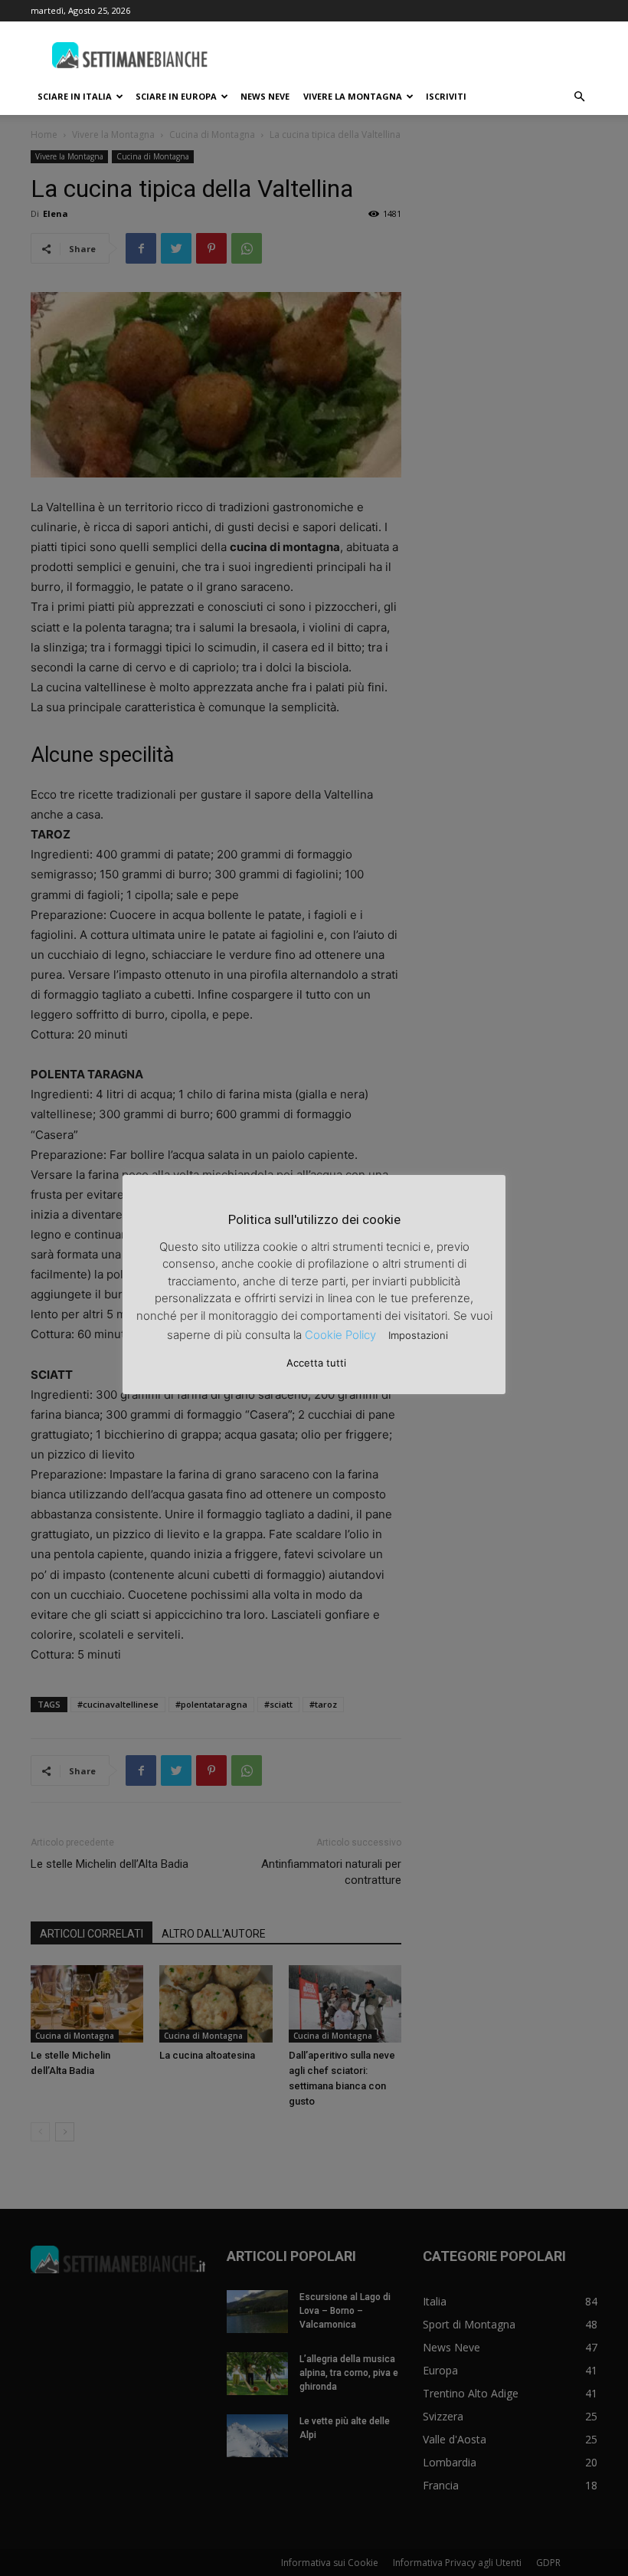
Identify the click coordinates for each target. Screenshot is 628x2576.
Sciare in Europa (176, 96)
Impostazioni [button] (418, 1335)
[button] (579, 97)
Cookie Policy (340, 1335)
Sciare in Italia (75, 96)
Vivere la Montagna (353, 96)
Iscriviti (446, 96)
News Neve (265, 96)
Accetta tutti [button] (316, 1363)
